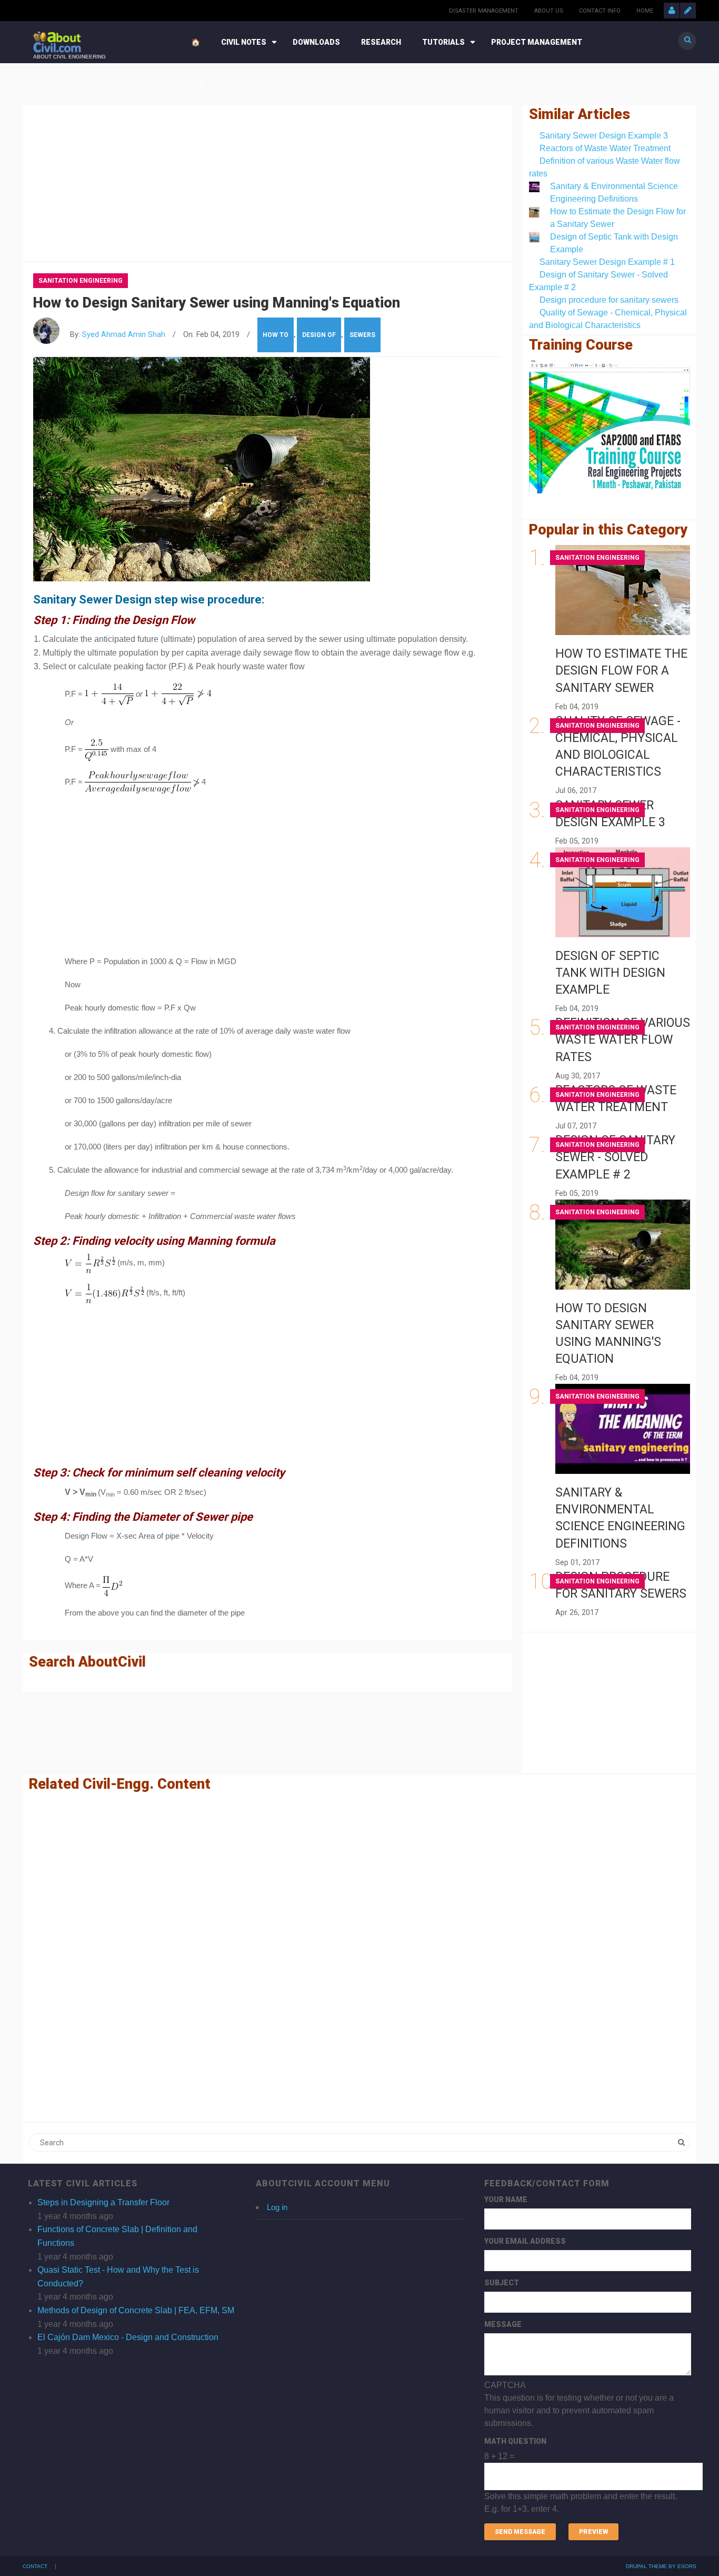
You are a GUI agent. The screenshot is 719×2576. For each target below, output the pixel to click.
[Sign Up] (688, 11)
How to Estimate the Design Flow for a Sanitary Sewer (621, 671)
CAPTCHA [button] (505, 2385)
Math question (515, 2441)
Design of (319, 335)
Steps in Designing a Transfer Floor (103, 2202)
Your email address (525, 2241)
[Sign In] (672, 11)
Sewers (362, 335)
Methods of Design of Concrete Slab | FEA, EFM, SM (136, 2310)
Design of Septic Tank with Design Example (610, 973)
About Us (549, 11)
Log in (277, 2207)
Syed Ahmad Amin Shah (124, 335)
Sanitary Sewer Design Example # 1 (607, 262)
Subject (502, 2283)
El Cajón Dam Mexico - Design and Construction (128, 2337)
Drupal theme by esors (661, 2566)
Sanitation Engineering (81, 281)
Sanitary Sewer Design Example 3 (604, 136)
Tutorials (443, 42)
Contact (35, 2567)
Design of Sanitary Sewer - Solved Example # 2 (615, 1157)
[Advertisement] (267, 181)
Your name (506, 2199)
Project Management (537, 42)
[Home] (57, 41)
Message (503, 2324)
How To (276, 335)
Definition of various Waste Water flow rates (623, 1040)
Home (645, 11)
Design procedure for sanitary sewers (609, 300)
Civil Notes (244, 42)
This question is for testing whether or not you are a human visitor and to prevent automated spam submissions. (581, 2447)
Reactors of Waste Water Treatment (605, 148)
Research (381, 42)
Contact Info (600, 11)
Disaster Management (484, 11)
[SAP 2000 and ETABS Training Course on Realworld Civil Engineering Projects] (610, 427)
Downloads (316, 42)
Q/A (198, 84)
